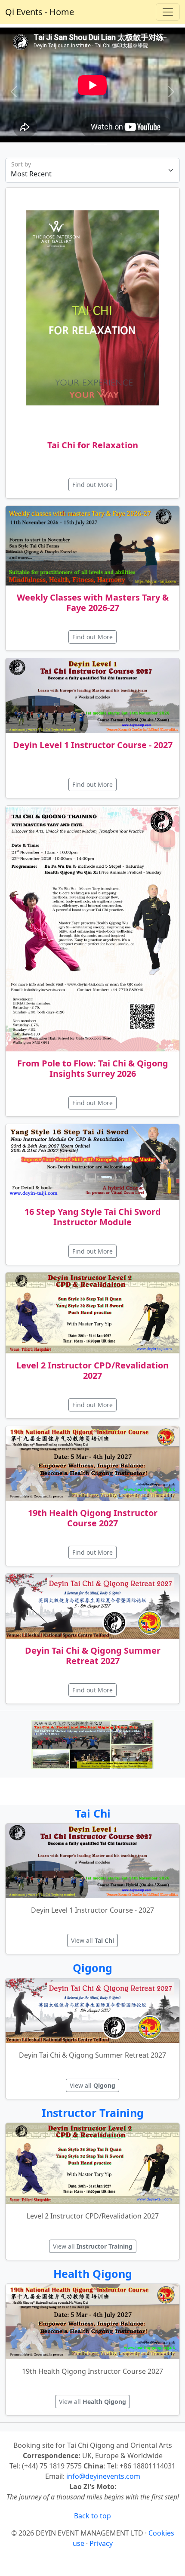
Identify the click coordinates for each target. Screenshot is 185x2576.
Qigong (92, 1968)
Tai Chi (93, 1813)
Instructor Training (93, 2113)
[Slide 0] (85, 144)
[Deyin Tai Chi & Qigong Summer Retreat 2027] (92, 1606)
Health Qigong (93, 2274)
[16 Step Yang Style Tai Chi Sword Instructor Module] (92, 1162)
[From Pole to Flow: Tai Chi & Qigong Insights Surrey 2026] (92, 929)
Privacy (101, 2543)
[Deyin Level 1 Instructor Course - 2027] (92, 696)
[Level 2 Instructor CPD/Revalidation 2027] (92, 1313)
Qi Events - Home (40, 12)
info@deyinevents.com (103, 2476)
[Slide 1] (100, 144)
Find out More (92, 485)
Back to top (92, 2516)
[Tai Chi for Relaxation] (92, 310)
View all (92, 1940)
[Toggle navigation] (168, 12)
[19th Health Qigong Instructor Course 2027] (92, 1464)
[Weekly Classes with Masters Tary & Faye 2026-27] (92, 546)
